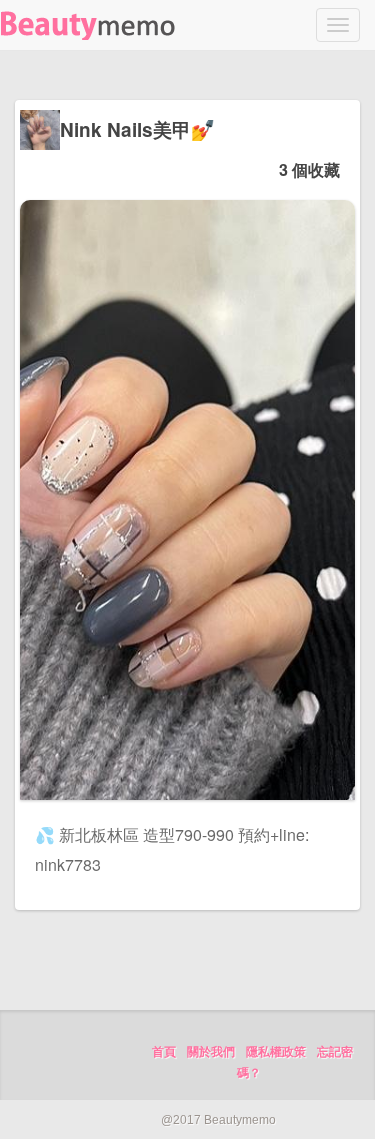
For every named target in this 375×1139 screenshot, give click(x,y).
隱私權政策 (276, 1052)
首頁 (164, 1052)
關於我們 (211, 1052)
